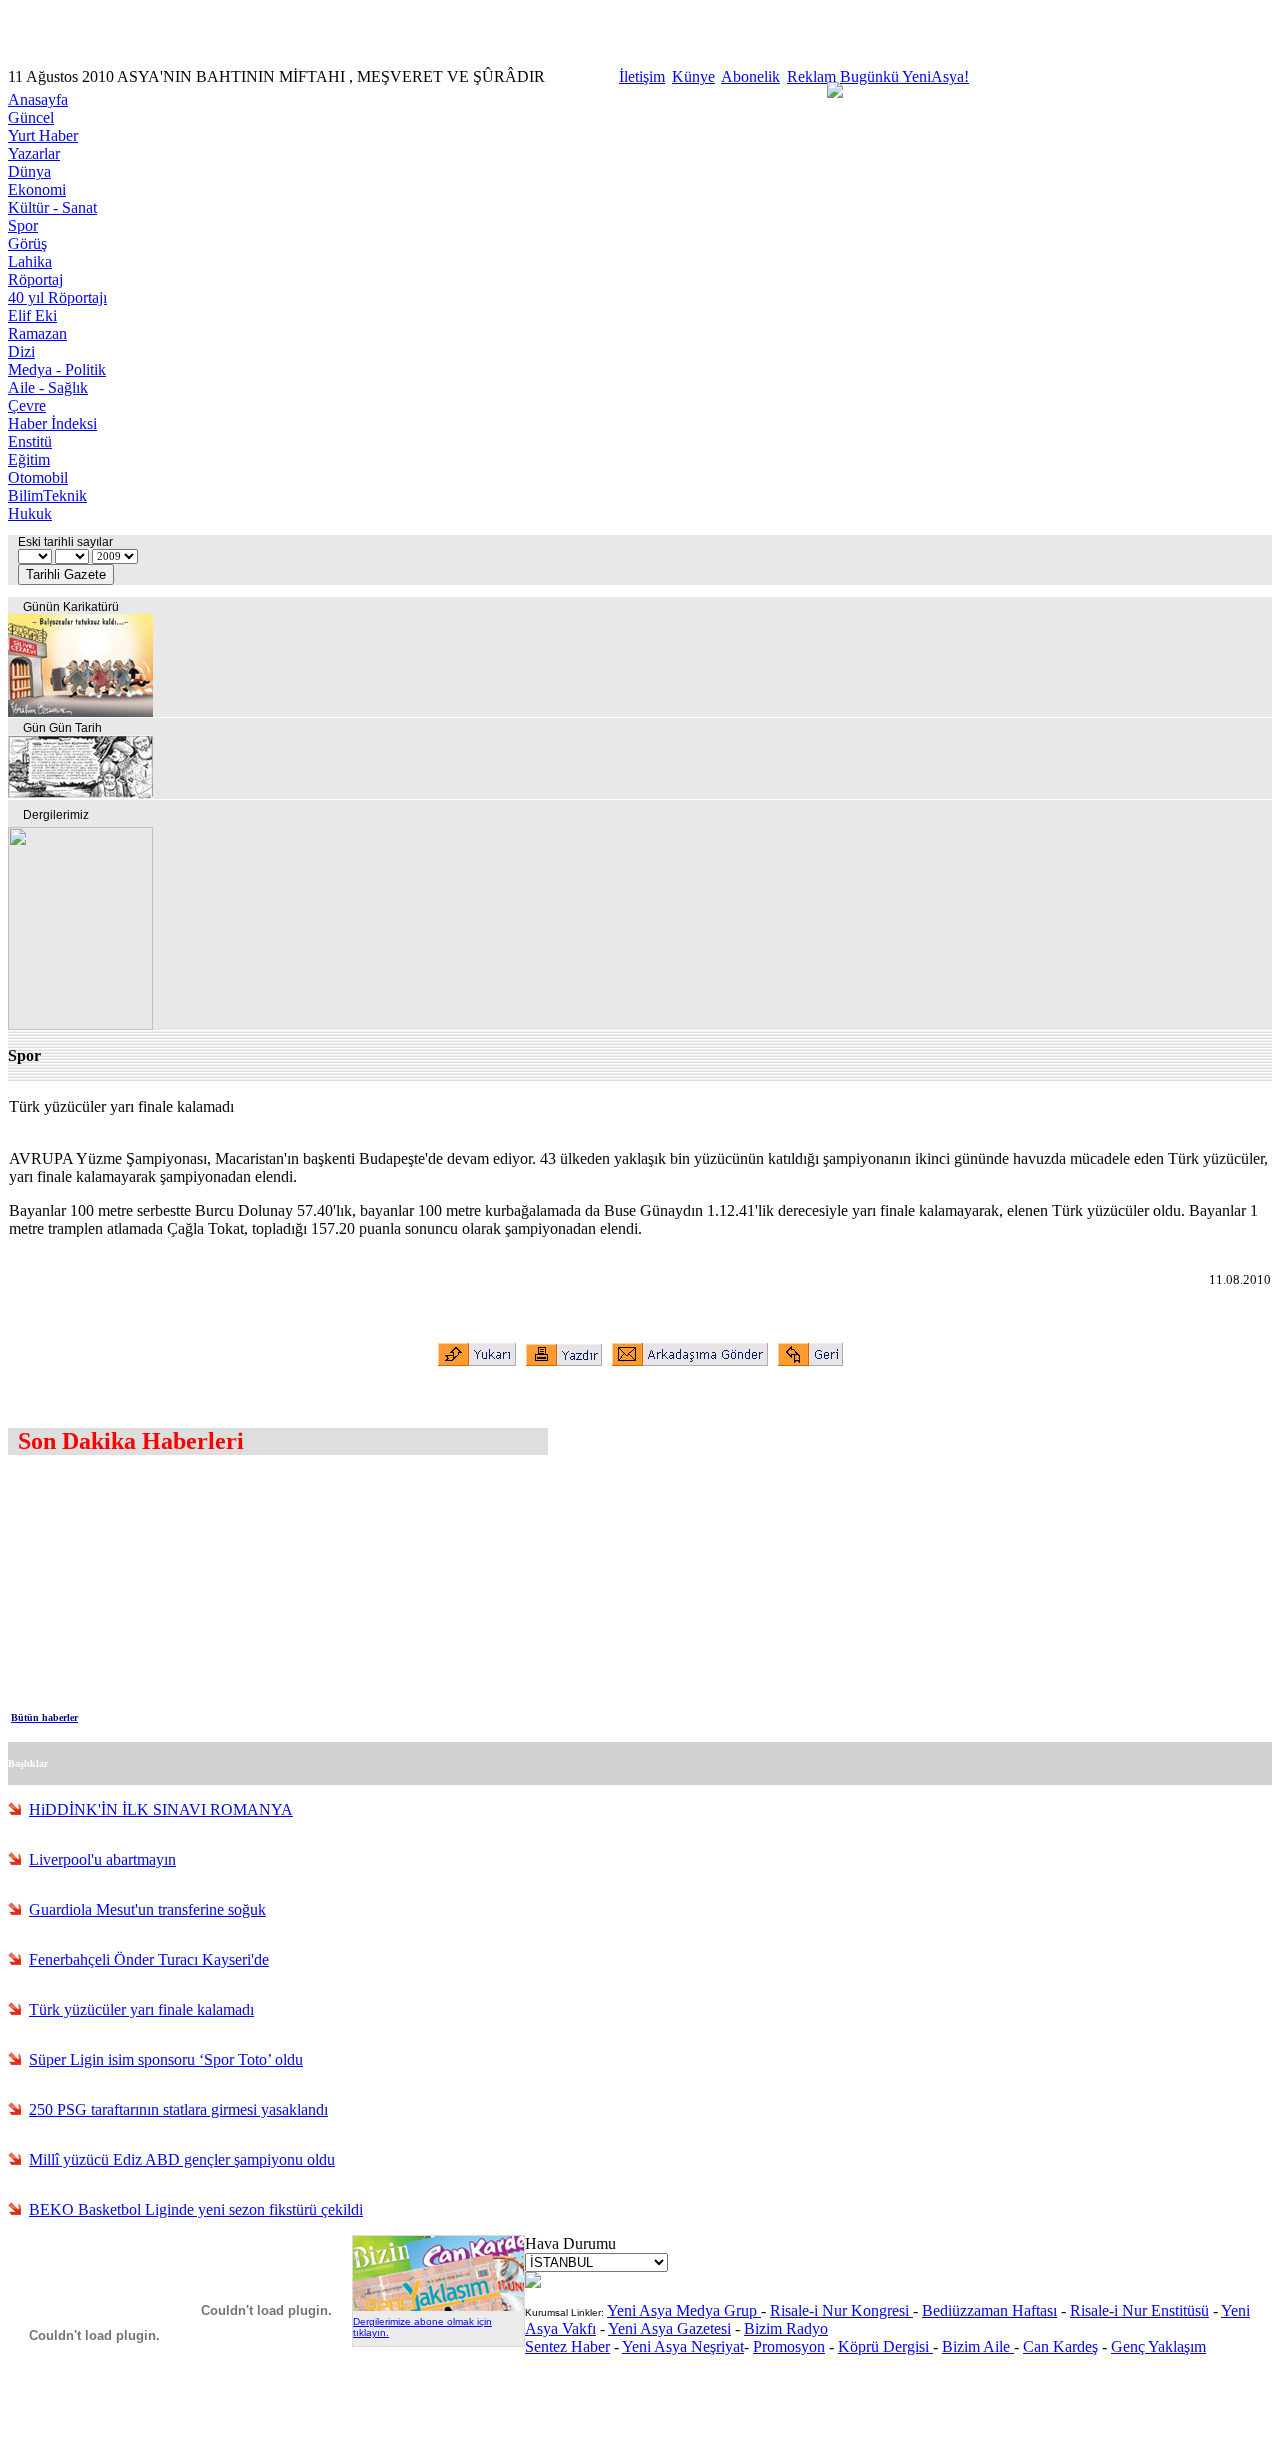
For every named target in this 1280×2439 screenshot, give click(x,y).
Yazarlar (34, 153)
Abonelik (750, 76)
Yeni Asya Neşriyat (683, 2346)
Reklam (811, 76)
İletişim (642, 76)
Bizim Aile (978, 2346)
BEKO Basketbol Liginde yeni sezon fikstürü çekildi (196, 2209)
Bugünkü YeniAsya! (904, 76)
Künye (693, 76)
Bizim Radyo (786, 2328)
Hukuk (30, 513)
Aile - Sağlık (48, 387)
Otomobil (38, 477)
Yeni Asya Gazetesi (669, 2328)
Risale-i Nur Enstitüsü (1139, 2310)
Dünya (29, 171)
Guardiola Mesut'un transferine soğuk (147, 1909)
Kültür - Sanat (52, 207)
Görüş (27, 243)
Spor (23, 225)
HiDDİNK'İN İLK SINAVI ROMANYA (161, 1809)
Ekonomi (37, 189)
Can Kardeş (1060, 2346)
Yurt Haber (43, 135)
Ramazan (37, 333)
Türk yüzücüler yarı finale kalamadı (141, 2009)
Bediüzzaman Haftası (989, 2310)
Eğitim (29, 459)
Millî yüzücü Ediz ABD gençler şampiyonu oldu (182, 2159)
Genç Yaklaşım (1158, 2346)
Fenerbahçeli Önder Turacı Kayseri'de (149, 1959)
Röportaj (35, 279)
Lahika (30, 261)
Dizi (21, 351)
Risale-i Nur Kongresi (841, 2310)
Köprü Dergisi (885, 2346)
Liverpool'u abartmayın (102, 1859)
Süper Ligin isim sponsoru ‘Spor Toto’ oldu (166, 2059)
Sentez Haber (567, 2346)
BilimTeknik (47, 495)
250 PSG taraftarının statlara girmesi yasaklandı (178, 2109)
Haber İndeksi (52, 423)
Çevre (27, 405)
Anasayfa (38, 99)
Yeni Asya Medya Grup (684, 2310)
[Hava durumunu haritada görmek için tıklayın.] (533, 2282)
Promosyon (789, 2346)
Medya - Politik (57, 369)
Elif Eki (32, 315)
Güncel (31, 117)
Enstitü (30, 441)
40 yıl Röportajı (57, 297)
